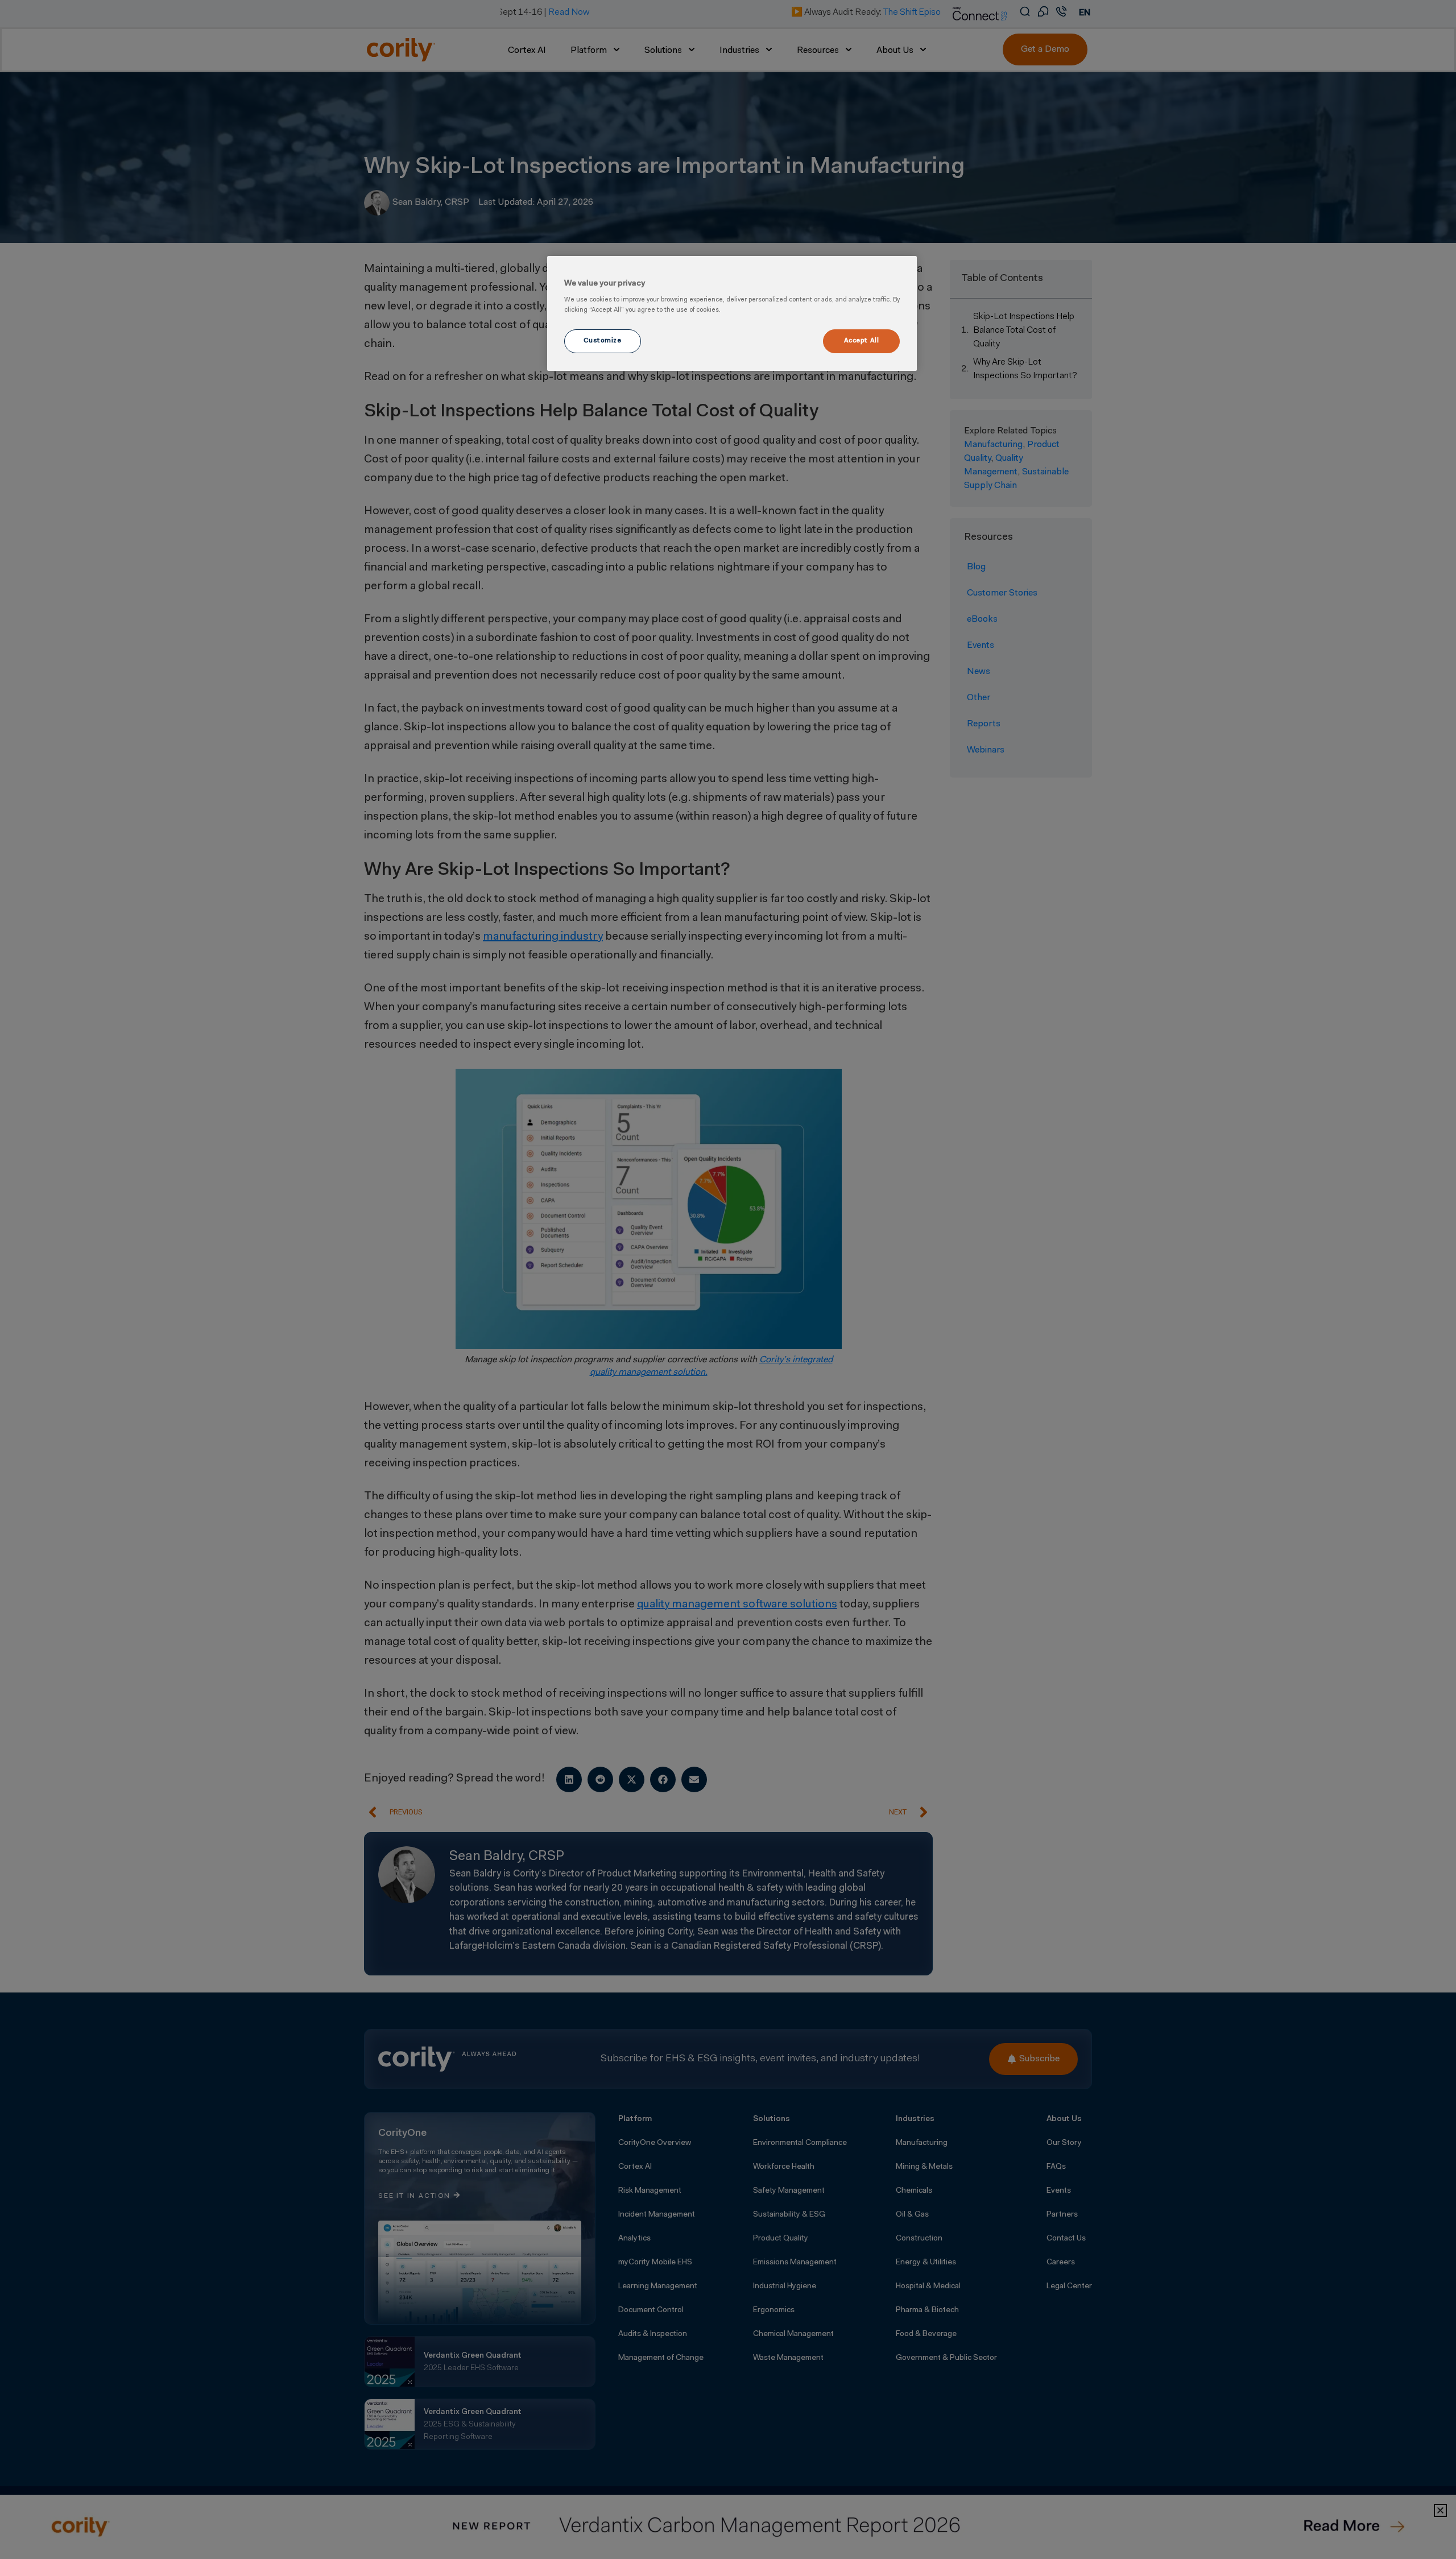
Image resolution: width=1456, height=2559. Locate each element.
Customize (602, 341)
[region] (732, 313)
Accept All (862, 341)
